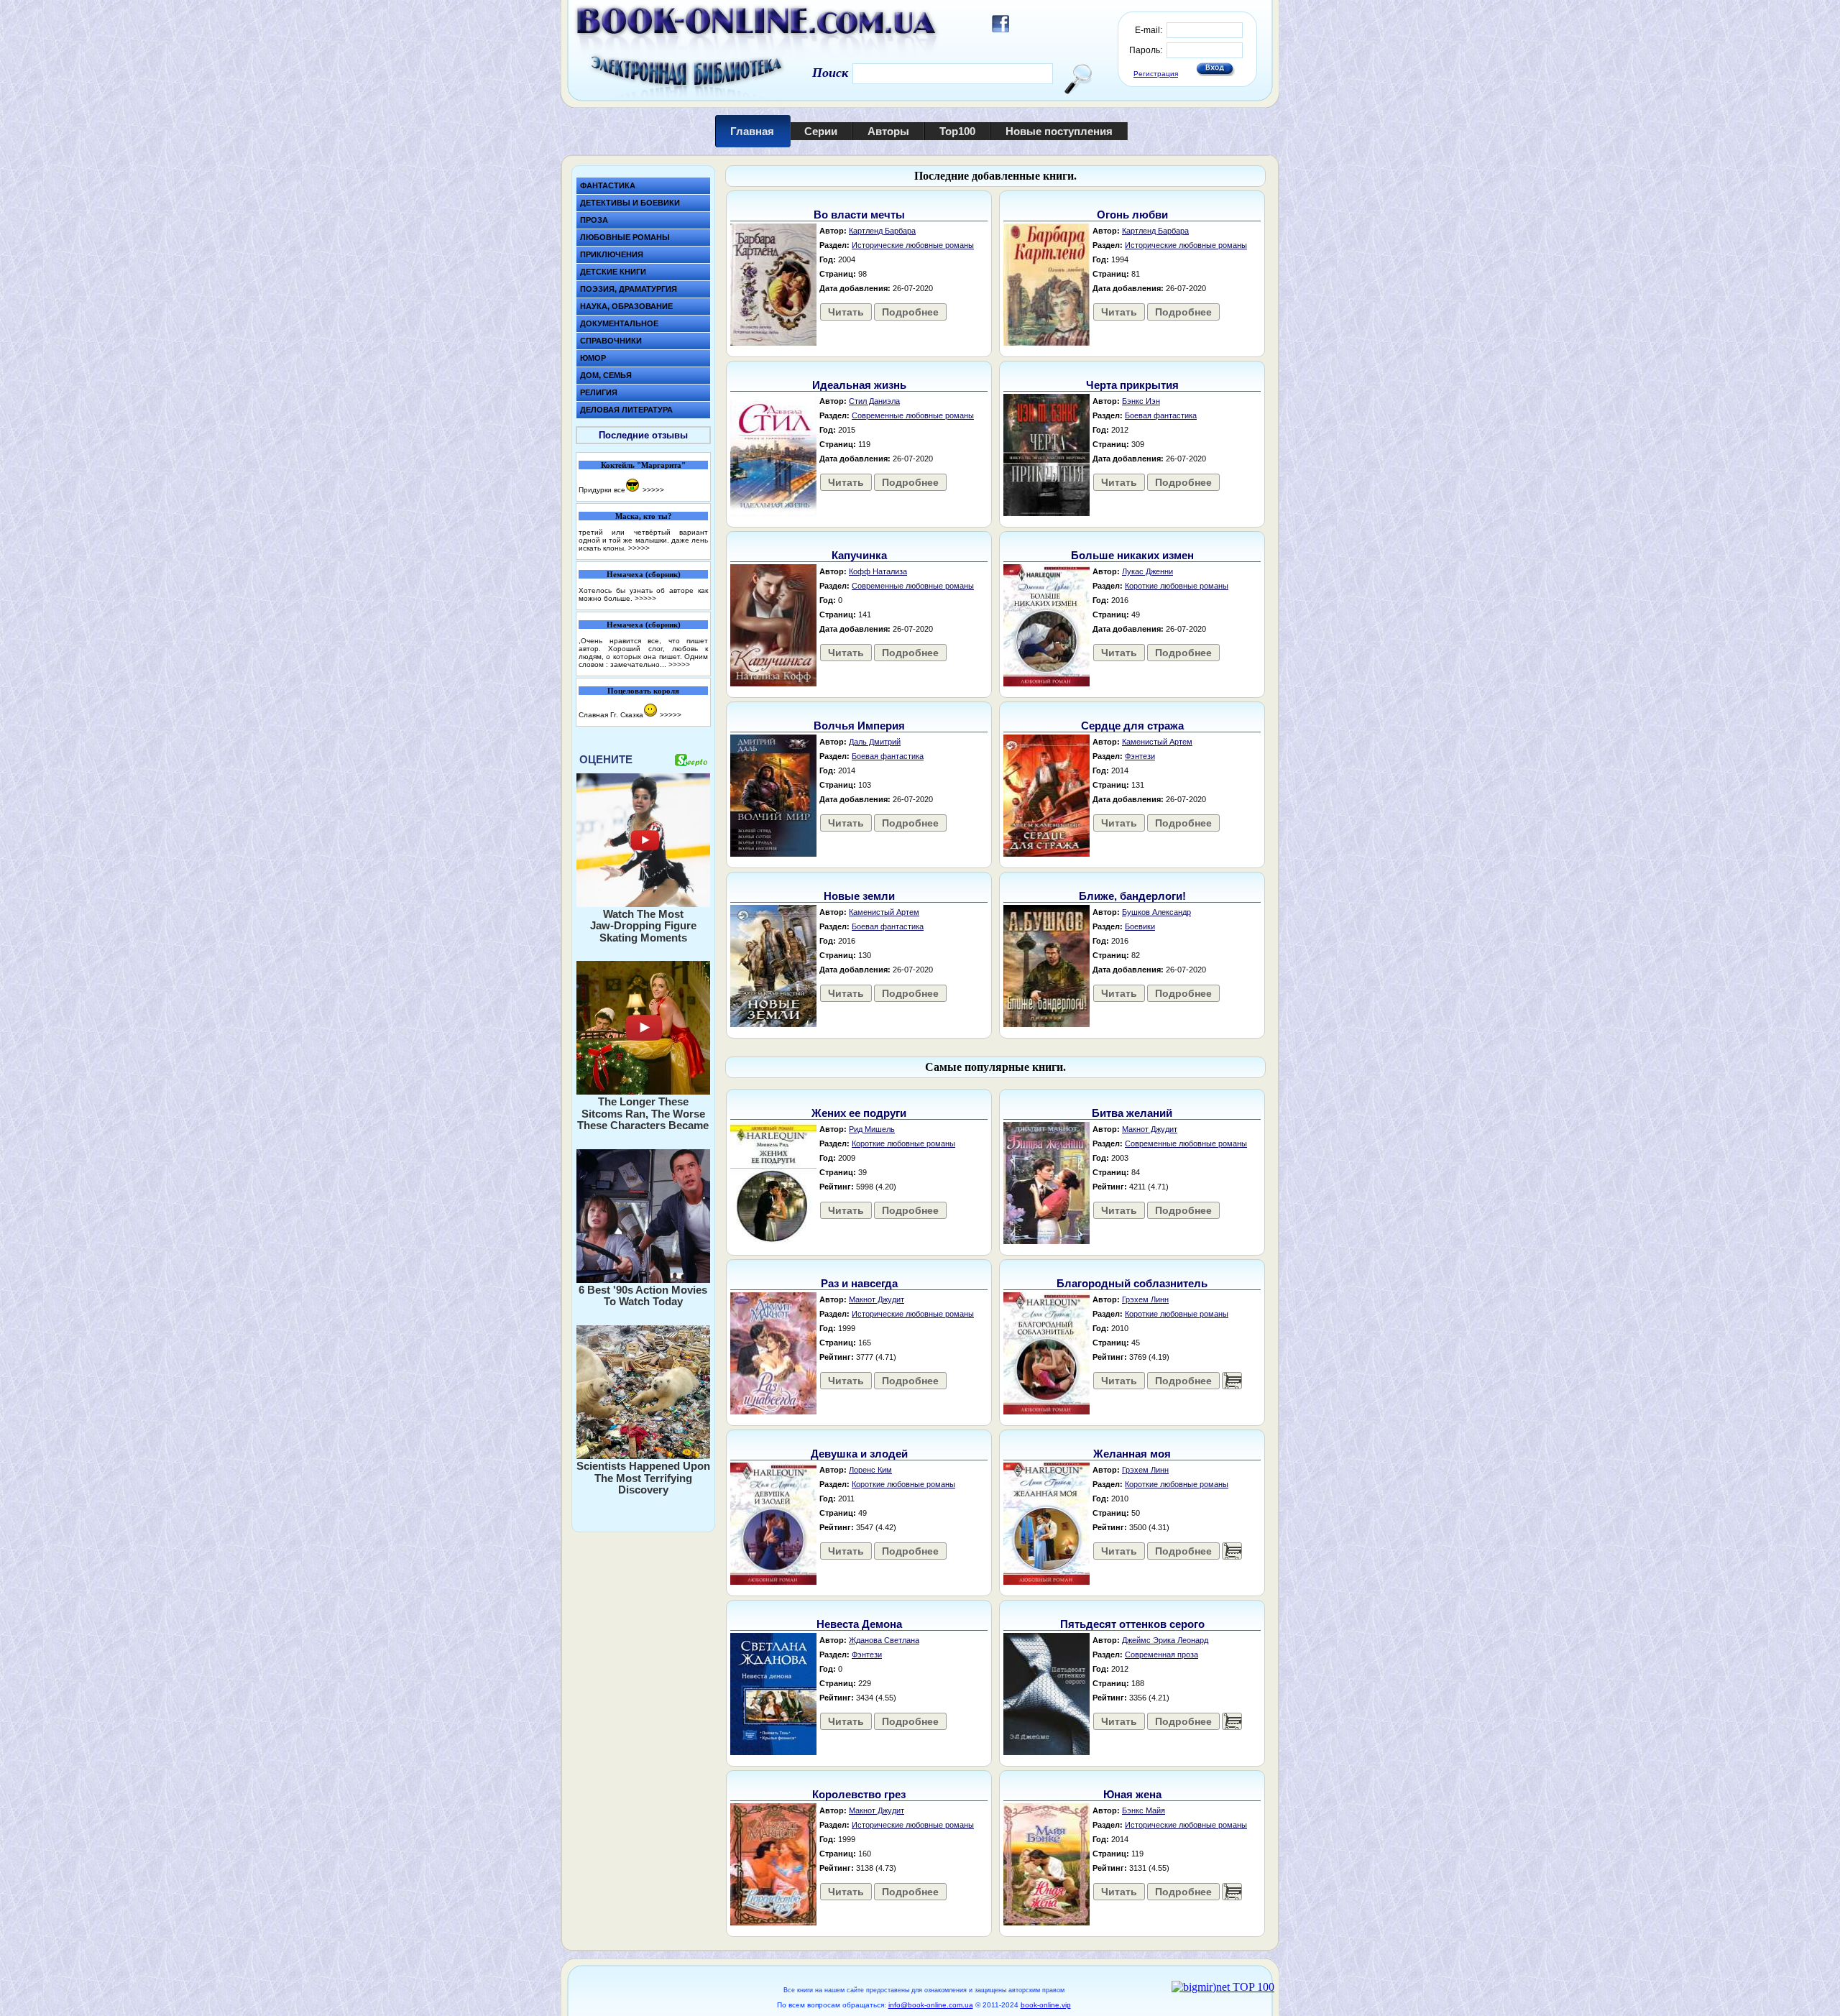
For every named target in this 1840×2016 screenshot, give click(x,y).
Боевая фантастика (1161, 415)
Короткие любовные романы (1177, 586)
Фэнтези (1140, 756)
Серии (821, 131)
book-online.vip (1046, 2005)
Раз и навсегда (859, 1283)
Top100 (957, 131)
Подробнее (910, 312)
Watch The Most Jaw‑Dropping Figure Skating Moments (643, 926)
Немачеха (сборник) (644, 574)
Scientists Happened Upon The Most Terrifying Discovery (643, 1478)
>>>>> (653, 490)
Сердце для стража (1132, 726)
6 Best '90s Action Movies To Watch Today (643, 1296)
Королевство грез (859, 1794)
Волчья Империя (859, 726)
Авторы (888, 131)
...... (1232, 1381)
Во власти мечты (859, 215)
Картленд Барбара (882, 231)
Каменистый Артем (1157, 742)
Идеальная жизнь (859, 385)
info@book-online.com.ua (931, 2005)
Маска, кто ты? (644, 516)
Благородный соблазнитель (1132, 1283)
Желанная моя (1132, 1454)
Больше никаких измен (1132, 555)
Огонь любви (1132, 215)
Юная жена (1132, 1794)
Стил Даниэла (874, 401)
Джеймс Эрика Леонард (1165, 1640)
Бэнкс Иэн (1141, 401)
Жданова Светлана (884, 1640)
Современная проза (1161, 1654)
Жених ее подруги (859, 1113)
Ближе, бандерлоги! (1132, 896)
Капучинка (859, 555)
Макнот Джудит (1150, 1129)
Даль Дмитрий (875, 742)
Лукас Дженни (1147, 571)
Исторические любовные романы (913, 245)
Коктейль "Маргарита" (643, 465)
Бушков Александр (1156, 912)
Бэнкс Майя (1144, 1810)
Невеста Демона (859, 1624)
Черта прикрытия (1132, 385)
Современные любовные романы (913, 415)
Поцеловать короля (643, 691)
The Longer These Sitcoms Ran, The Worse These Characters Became (643, 1113)
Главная (752, 131)
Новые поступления (1059, 131)
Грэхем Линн (1145, 1299)
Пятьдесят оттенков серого (1132, 1624)
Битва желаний (1132, 1113)
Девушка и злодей (859, 1454)
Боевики (1140, 926)
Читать (846, 312)
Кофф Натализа (878, 571)
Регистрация (1156, 74)
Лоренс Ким (870, 1470)
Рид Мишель (872, 1129)
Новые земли (859, 896)
